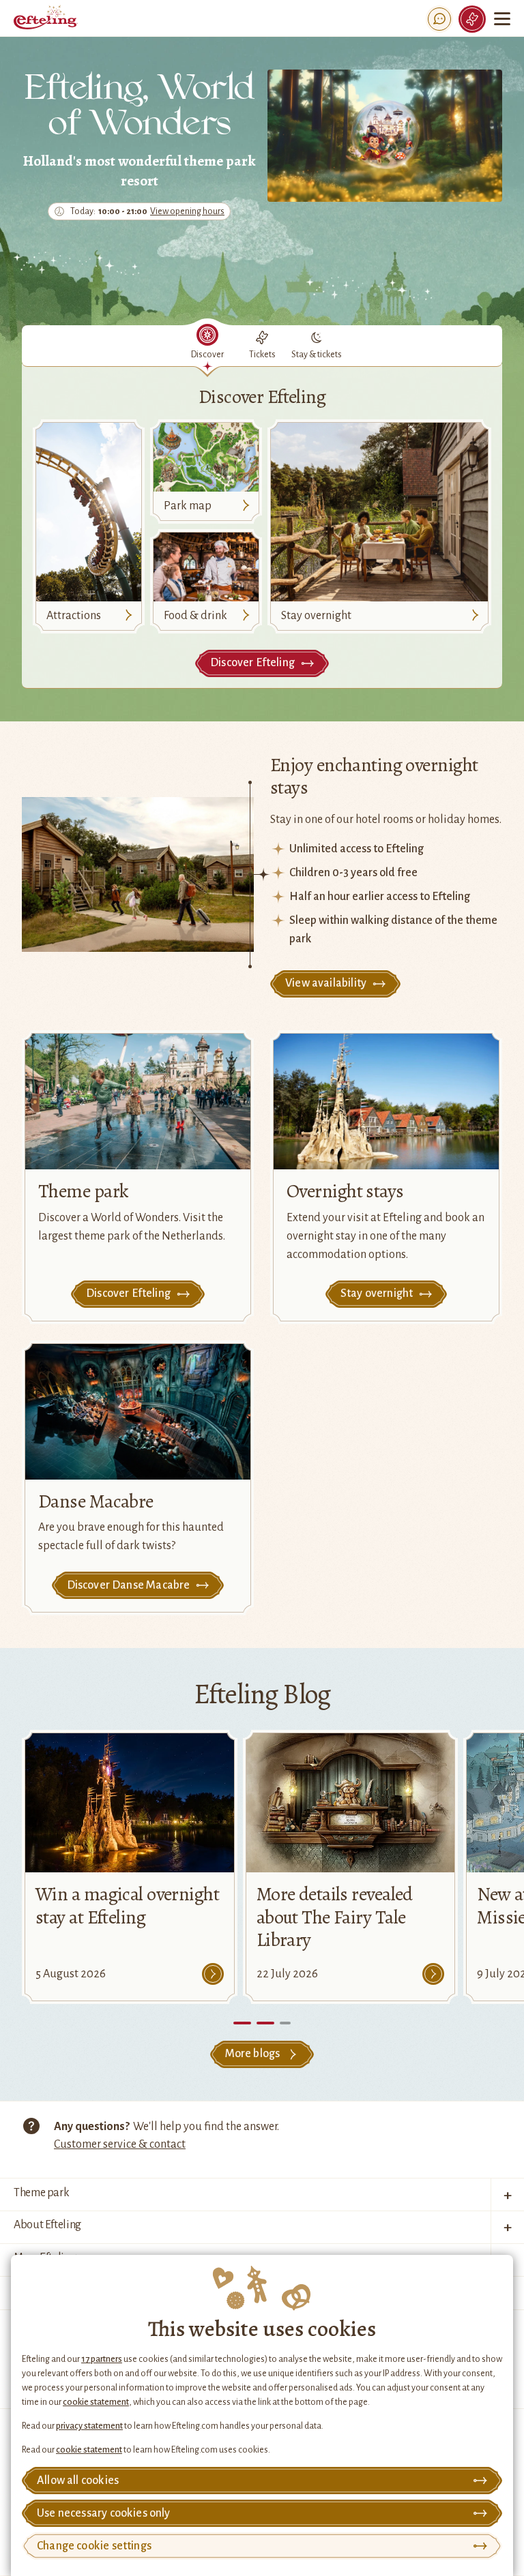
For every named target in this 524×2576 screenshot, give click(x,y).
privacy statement (89, 2426)
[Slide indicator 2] (285, 2023)
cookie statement (96, 2402)
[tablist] (262, 346)
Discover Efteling (252, 663)
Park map (188, 506)
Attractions (74, 616)
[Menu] (502, 19)
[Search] (439, 19)
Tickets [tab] (262, 355)
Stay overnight (316, 616)
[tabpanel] (262, 526)
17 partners (102, 2359)
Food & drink (195, 616)
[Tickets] (472, 19)
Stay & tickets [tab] (317, 355)
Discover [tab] (207, 355)
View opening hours (187, 212)
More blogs (253, 2054)
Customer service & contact (120, 2144)
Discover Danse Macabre (129, 1585)
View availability (326, 983)
